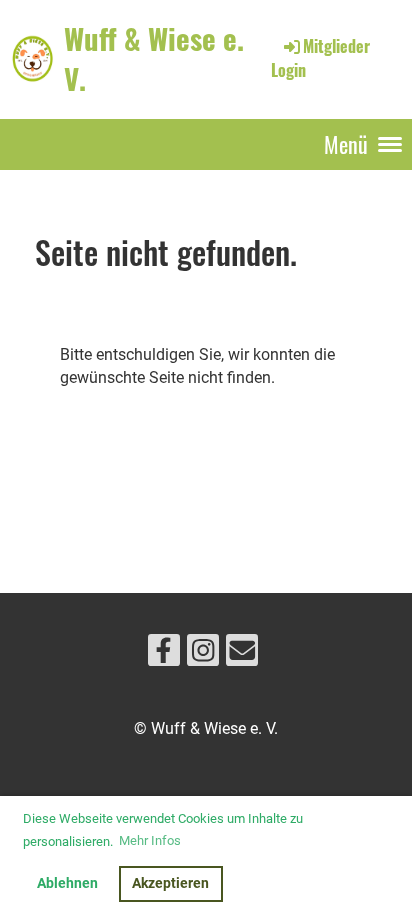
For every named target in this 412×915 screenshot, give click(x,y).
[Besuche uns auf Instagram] (203, 655)
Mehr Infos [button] (150, 840)
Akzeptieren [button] (170, 883)
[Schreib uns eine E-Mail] (242, 655)
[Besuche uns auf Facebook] (164, 655)
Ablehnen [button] (67, 883)
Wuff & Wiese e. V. (154, 58)
